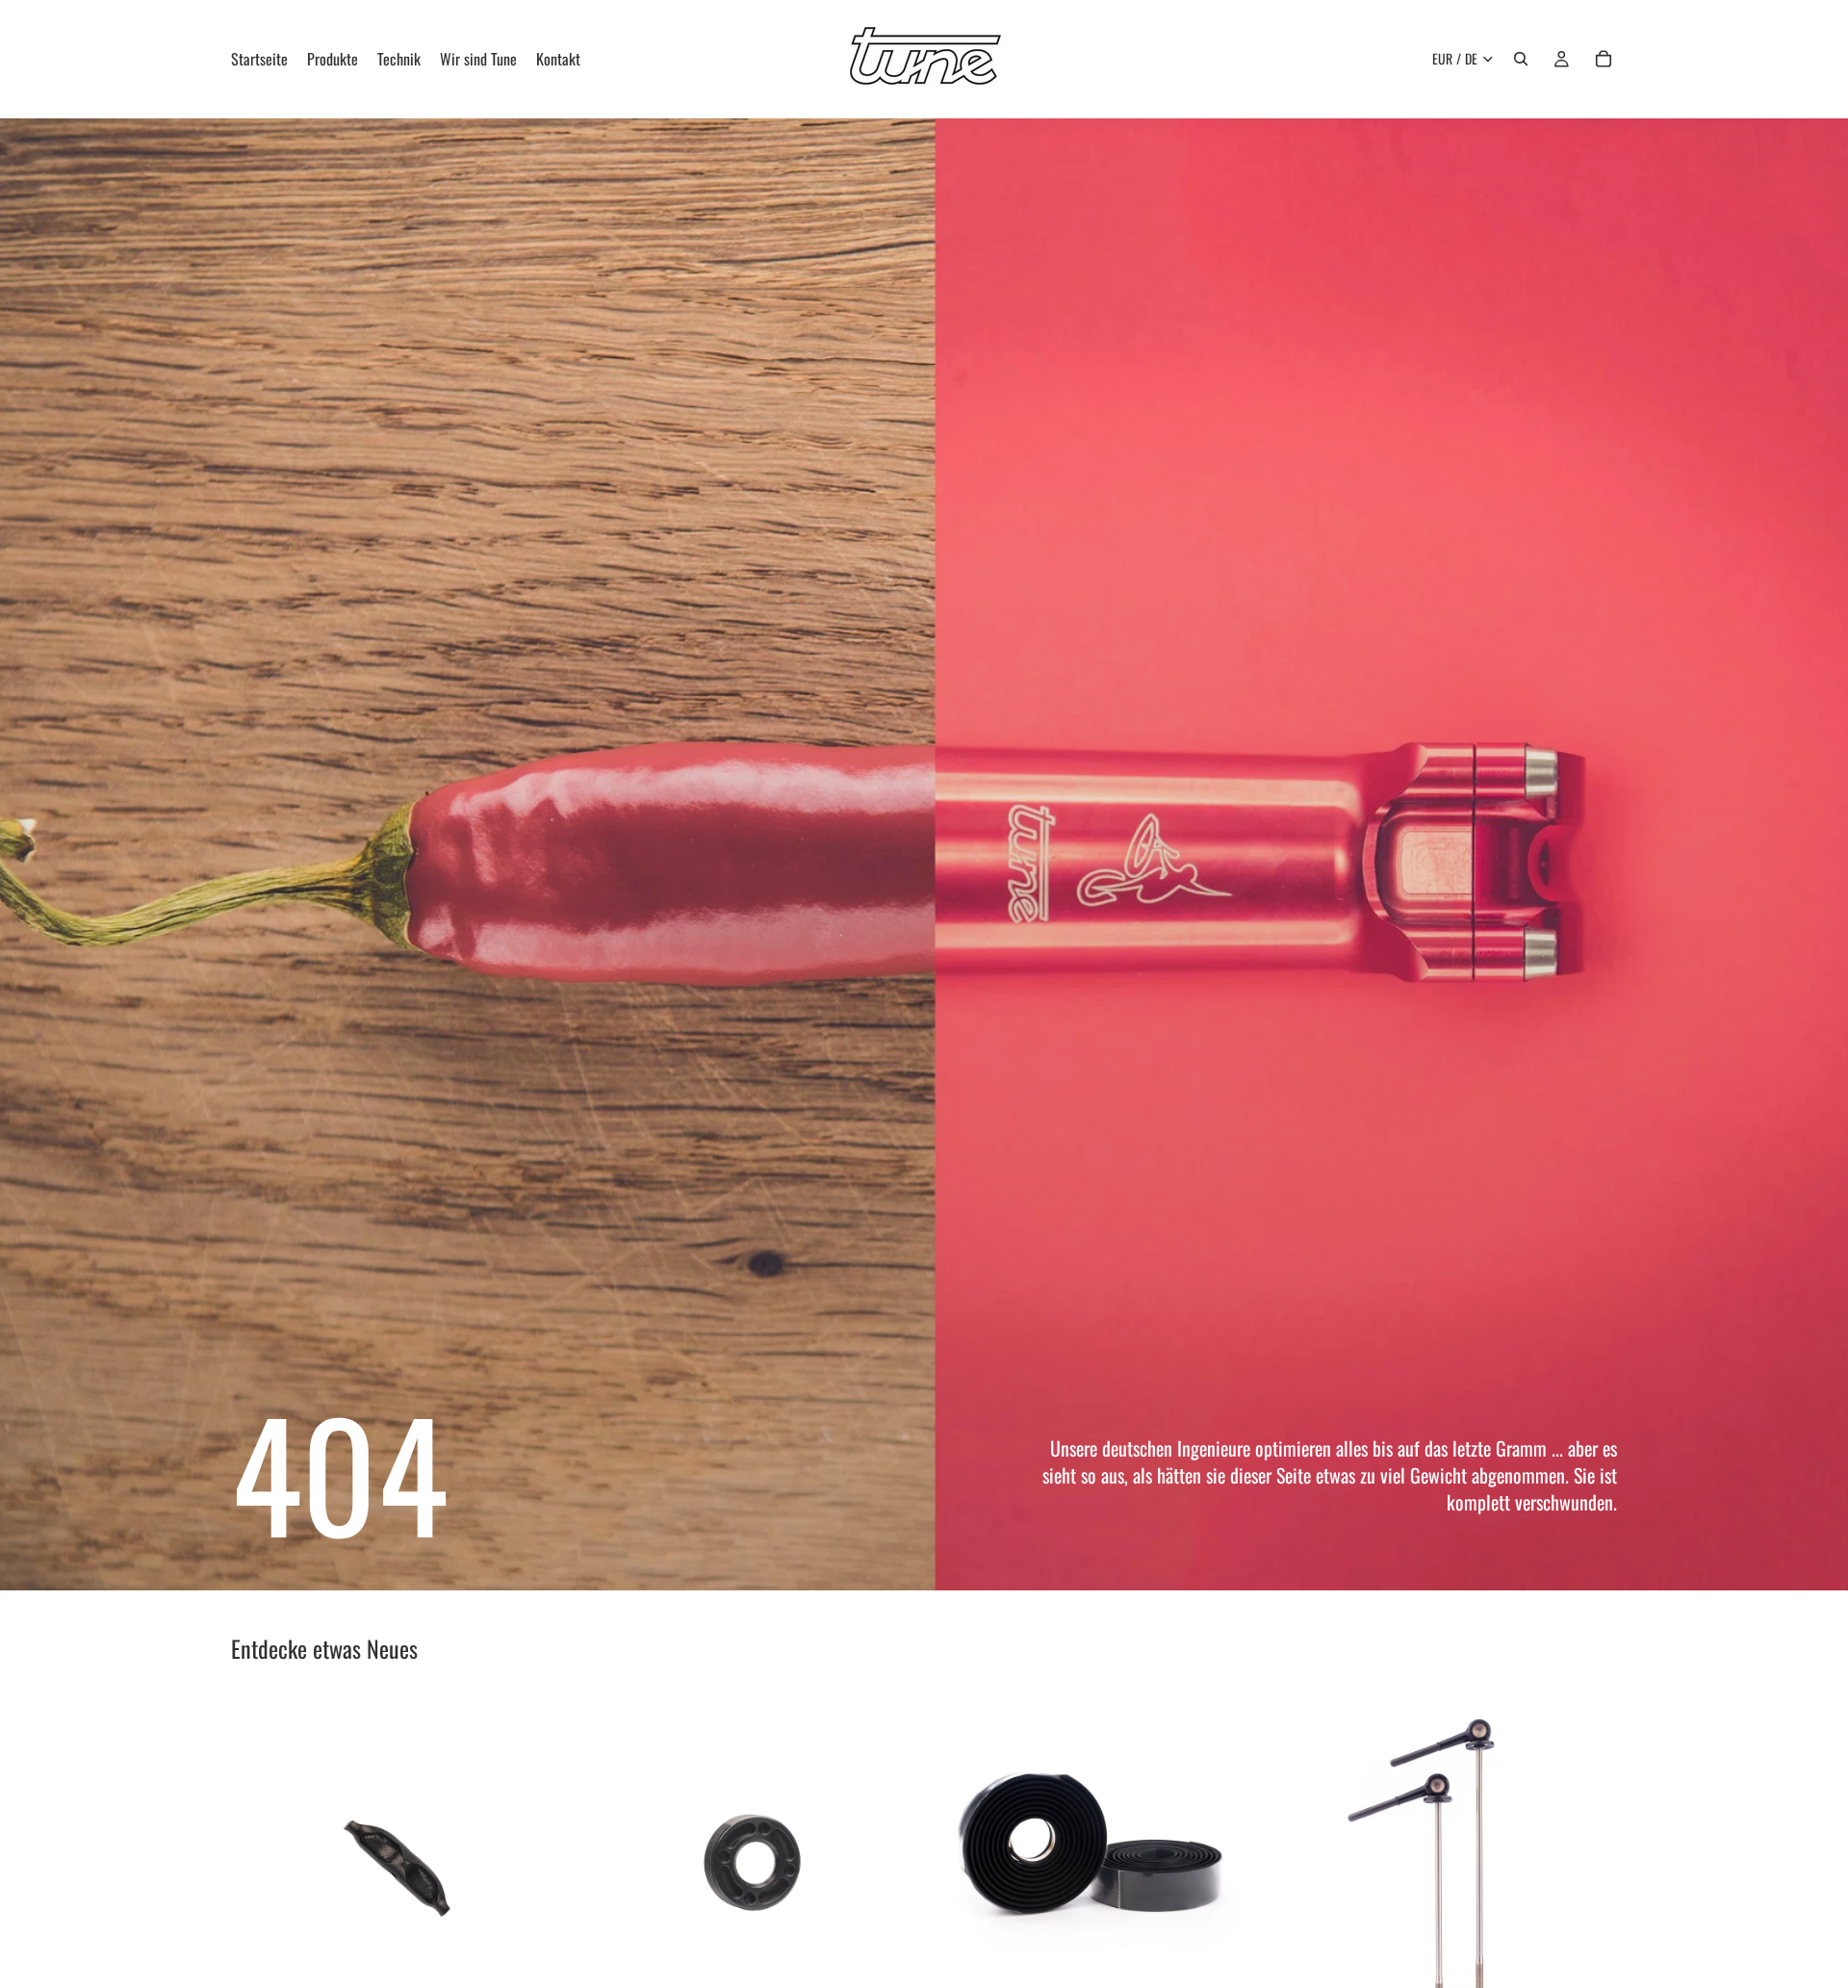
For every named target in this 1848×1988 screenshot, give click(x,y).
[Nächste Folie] (1588, 1864)
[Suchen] (1521, 59)
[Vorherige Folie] (1308, 1864)
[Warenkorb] (1604, 59)
